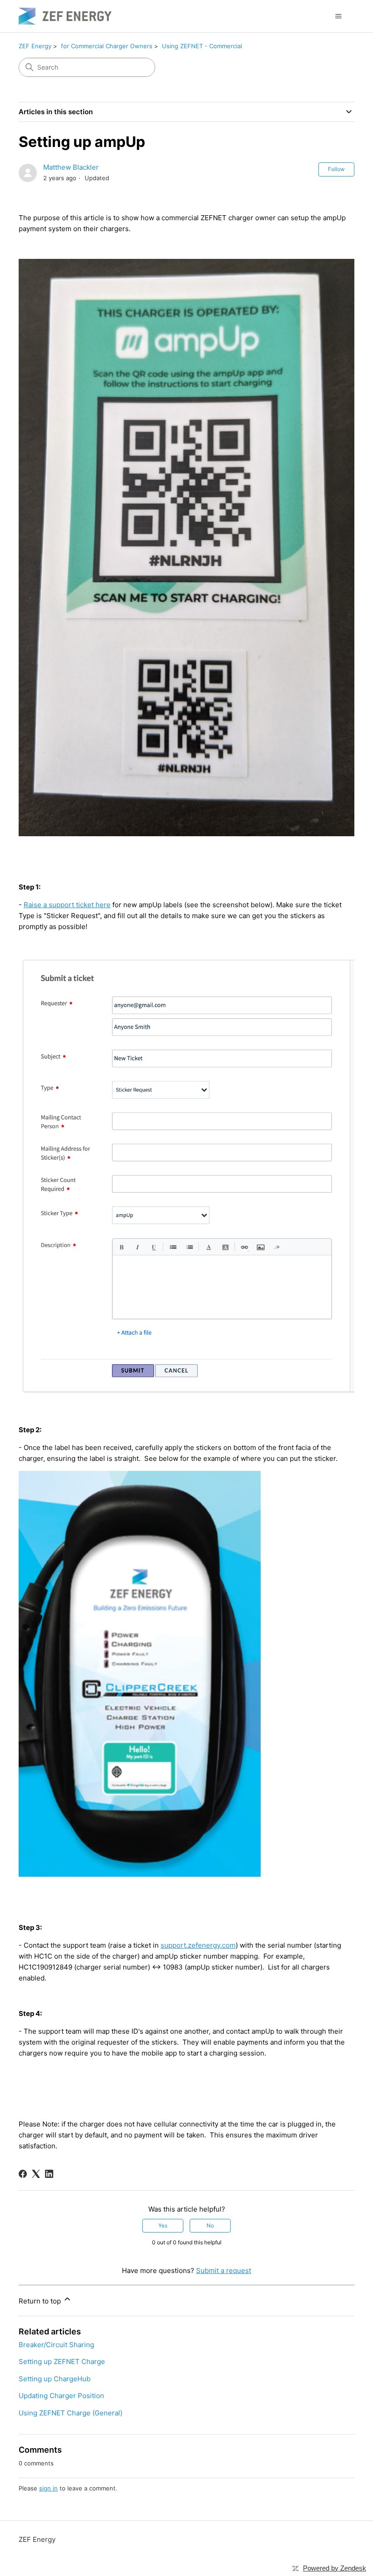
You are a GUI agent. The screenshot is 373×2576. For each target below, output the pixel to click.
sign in (48, 2488)
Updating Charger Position (61, 2396)
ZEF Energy (35, 46)
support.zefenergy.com (198, 1945)
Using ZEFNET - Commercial (202, 46)
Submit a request (224, 2270)
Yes (163, 2225)
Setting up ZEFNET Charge (62, 2361)
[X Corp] (36, 2174)
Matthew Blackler (71, 167)
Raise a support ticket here (67, 905)
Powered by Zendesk (335, 2568)
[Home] (65, 16)
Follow (336, 169)
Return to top (41, 2301)
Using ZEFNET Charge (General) (71, 2413)
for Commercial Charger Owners (107, 46)
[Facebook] (23, 2174)
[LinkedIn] (49, 2174)
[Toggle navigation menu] (338, 16)
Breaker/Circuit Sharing (56, 2345)
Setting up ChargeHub (55, 2379)
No (210, 2225)
